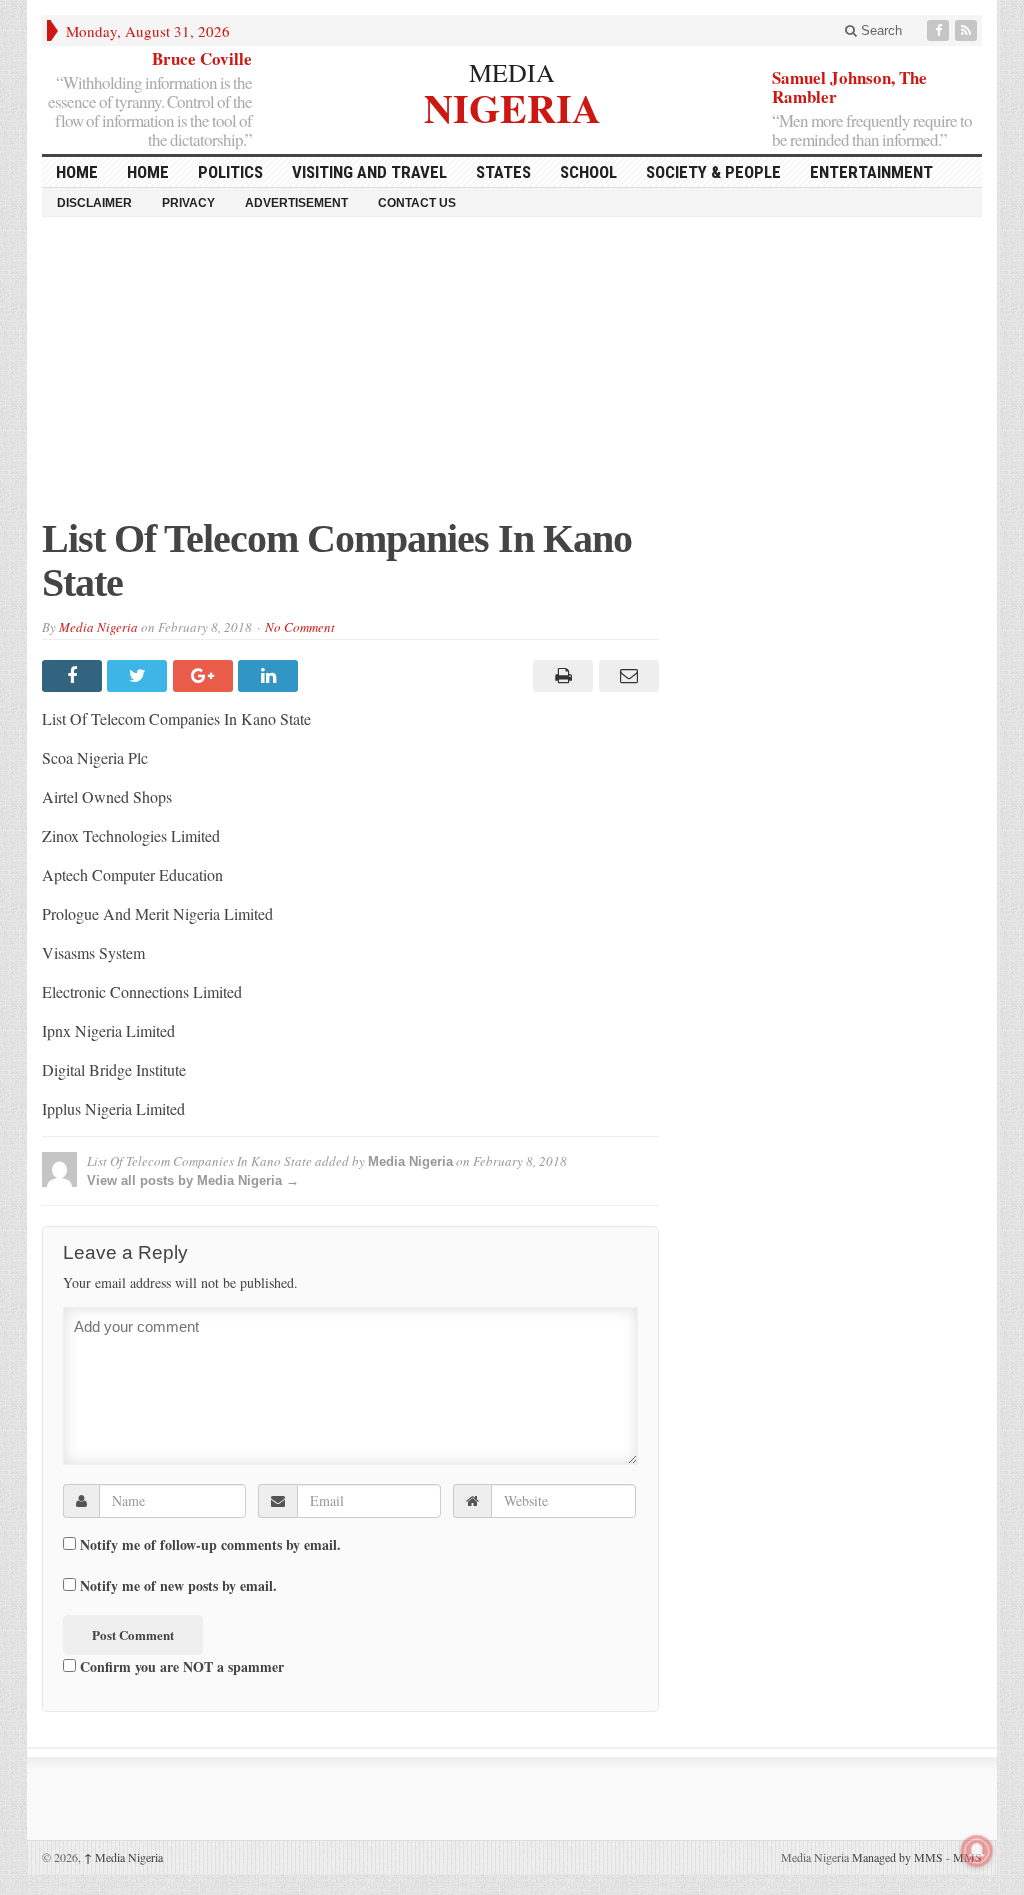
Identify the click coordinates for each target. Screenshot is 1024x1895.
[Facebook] (940, 30)
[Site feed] (968, 30)
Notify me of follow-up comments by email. (210, 1545)
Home (148, 172)
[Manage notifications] (977, 1851)
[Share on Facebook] (74, 676)
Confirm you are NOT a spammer (180, 1666)
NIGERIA (512, 105)
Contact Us (417, 203)
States (503, 172)
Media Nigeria (98, 627)
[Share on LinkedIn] (270, 676)
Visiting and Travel (369, 172)
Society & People (713, 172)
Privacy (188, 203)
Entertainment (871, 172)
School (588, 172)
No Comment (300, 627)
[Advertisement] (512, 377)
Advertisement (296, 203)
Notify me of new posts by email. (178, 1586)
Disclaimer (94, 203)
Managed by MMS (897, 1857)
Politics (230, 172)
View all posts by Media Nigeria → (193, 1180)
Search (879, 30)
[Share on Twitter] (139, 676)
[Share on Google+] (205, 676)
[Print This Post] (560, 676)
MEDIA (512, 72)
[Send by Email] (625, 676)
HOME (77, 172)
